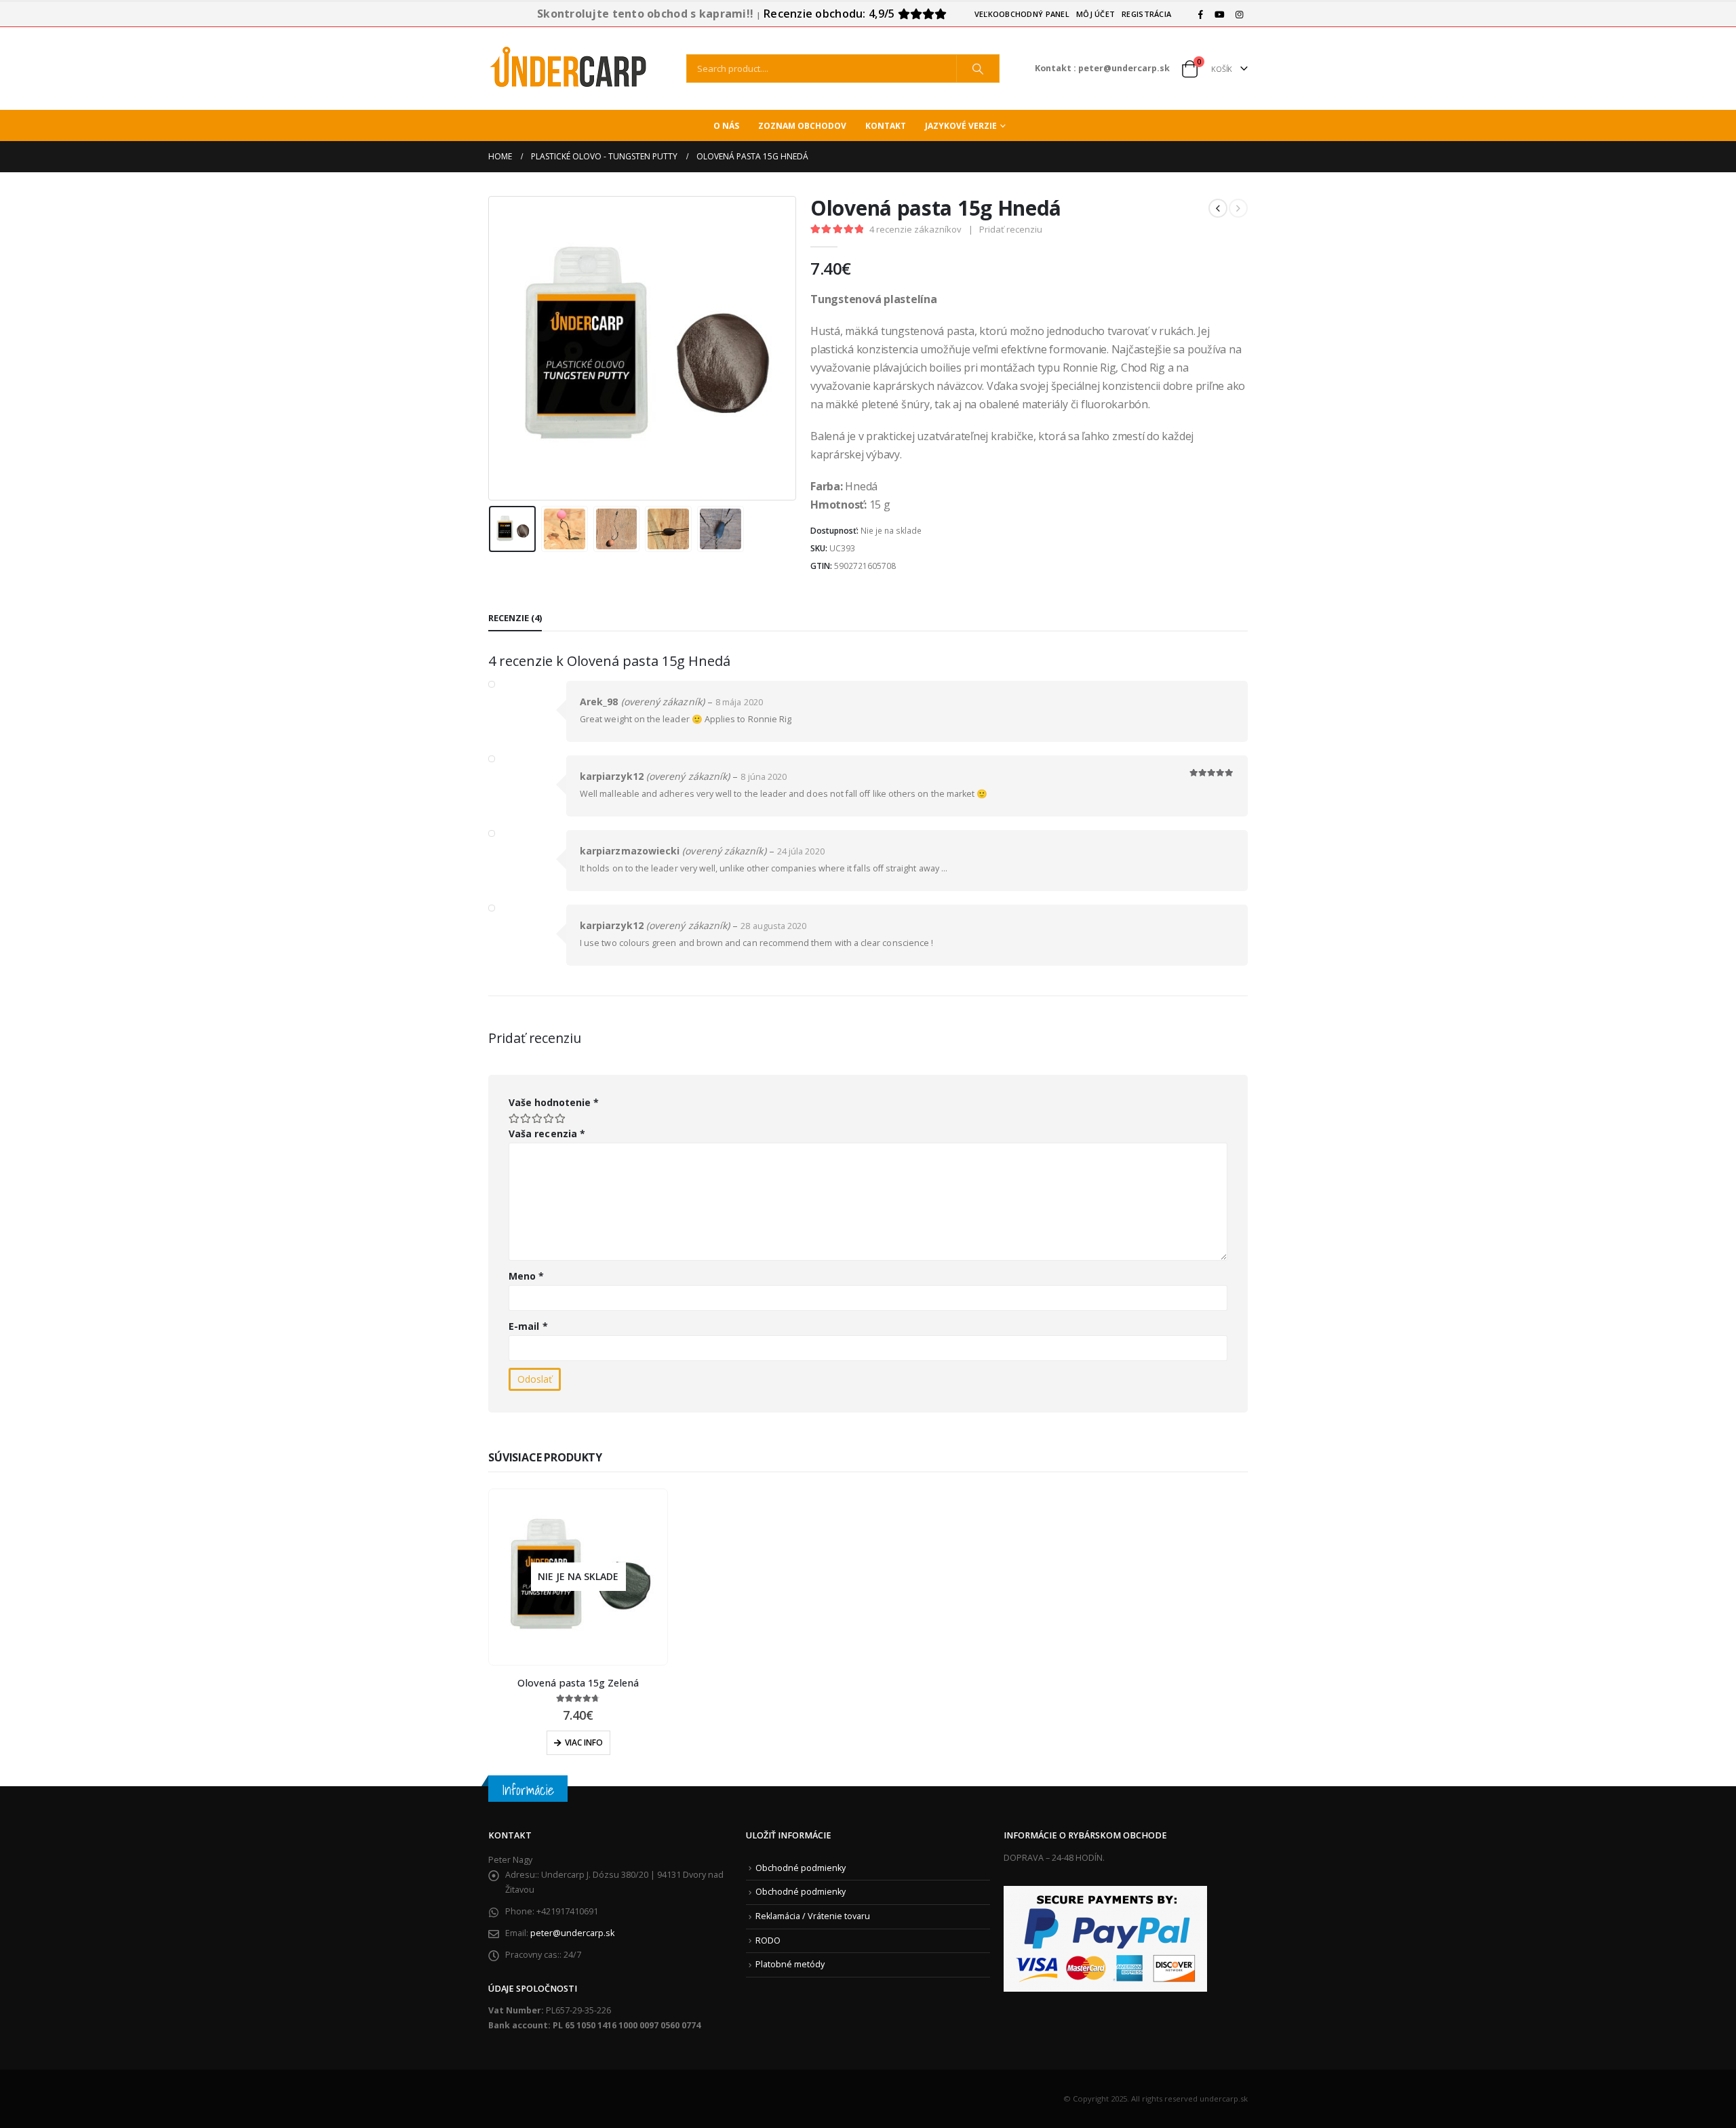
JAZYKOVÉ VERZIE (961, 126)
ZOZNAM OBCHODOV (802, 126)
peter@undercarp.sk (572, 1933)
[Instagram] (1239, 14)
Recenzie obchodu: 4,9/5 (831, 14)
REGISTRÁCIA (1146, 14)
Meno (526, 1276)
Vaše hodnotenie (554, 1102)
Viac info (584, 1742)
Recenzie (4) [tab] (515, 618)
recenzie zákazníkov (915, 229)
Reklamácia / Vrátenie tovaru (813, 1916)
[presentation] (492, 348)
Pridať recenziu (1011, 229)
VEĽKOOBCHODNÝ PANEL (1022, 14)
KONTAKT (886, 126)
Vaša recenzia (547, 1134)
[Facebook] (1200, 14)
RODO (768, 1940)
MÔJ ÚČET (1096, 14)
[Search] (978, 68)
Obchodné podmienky (801, 1868)
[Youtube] (1220, 14)
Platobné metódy (790, 1964)
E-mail (528, 1326)
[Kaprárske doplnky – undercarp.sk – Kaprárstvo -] (570, 68)
